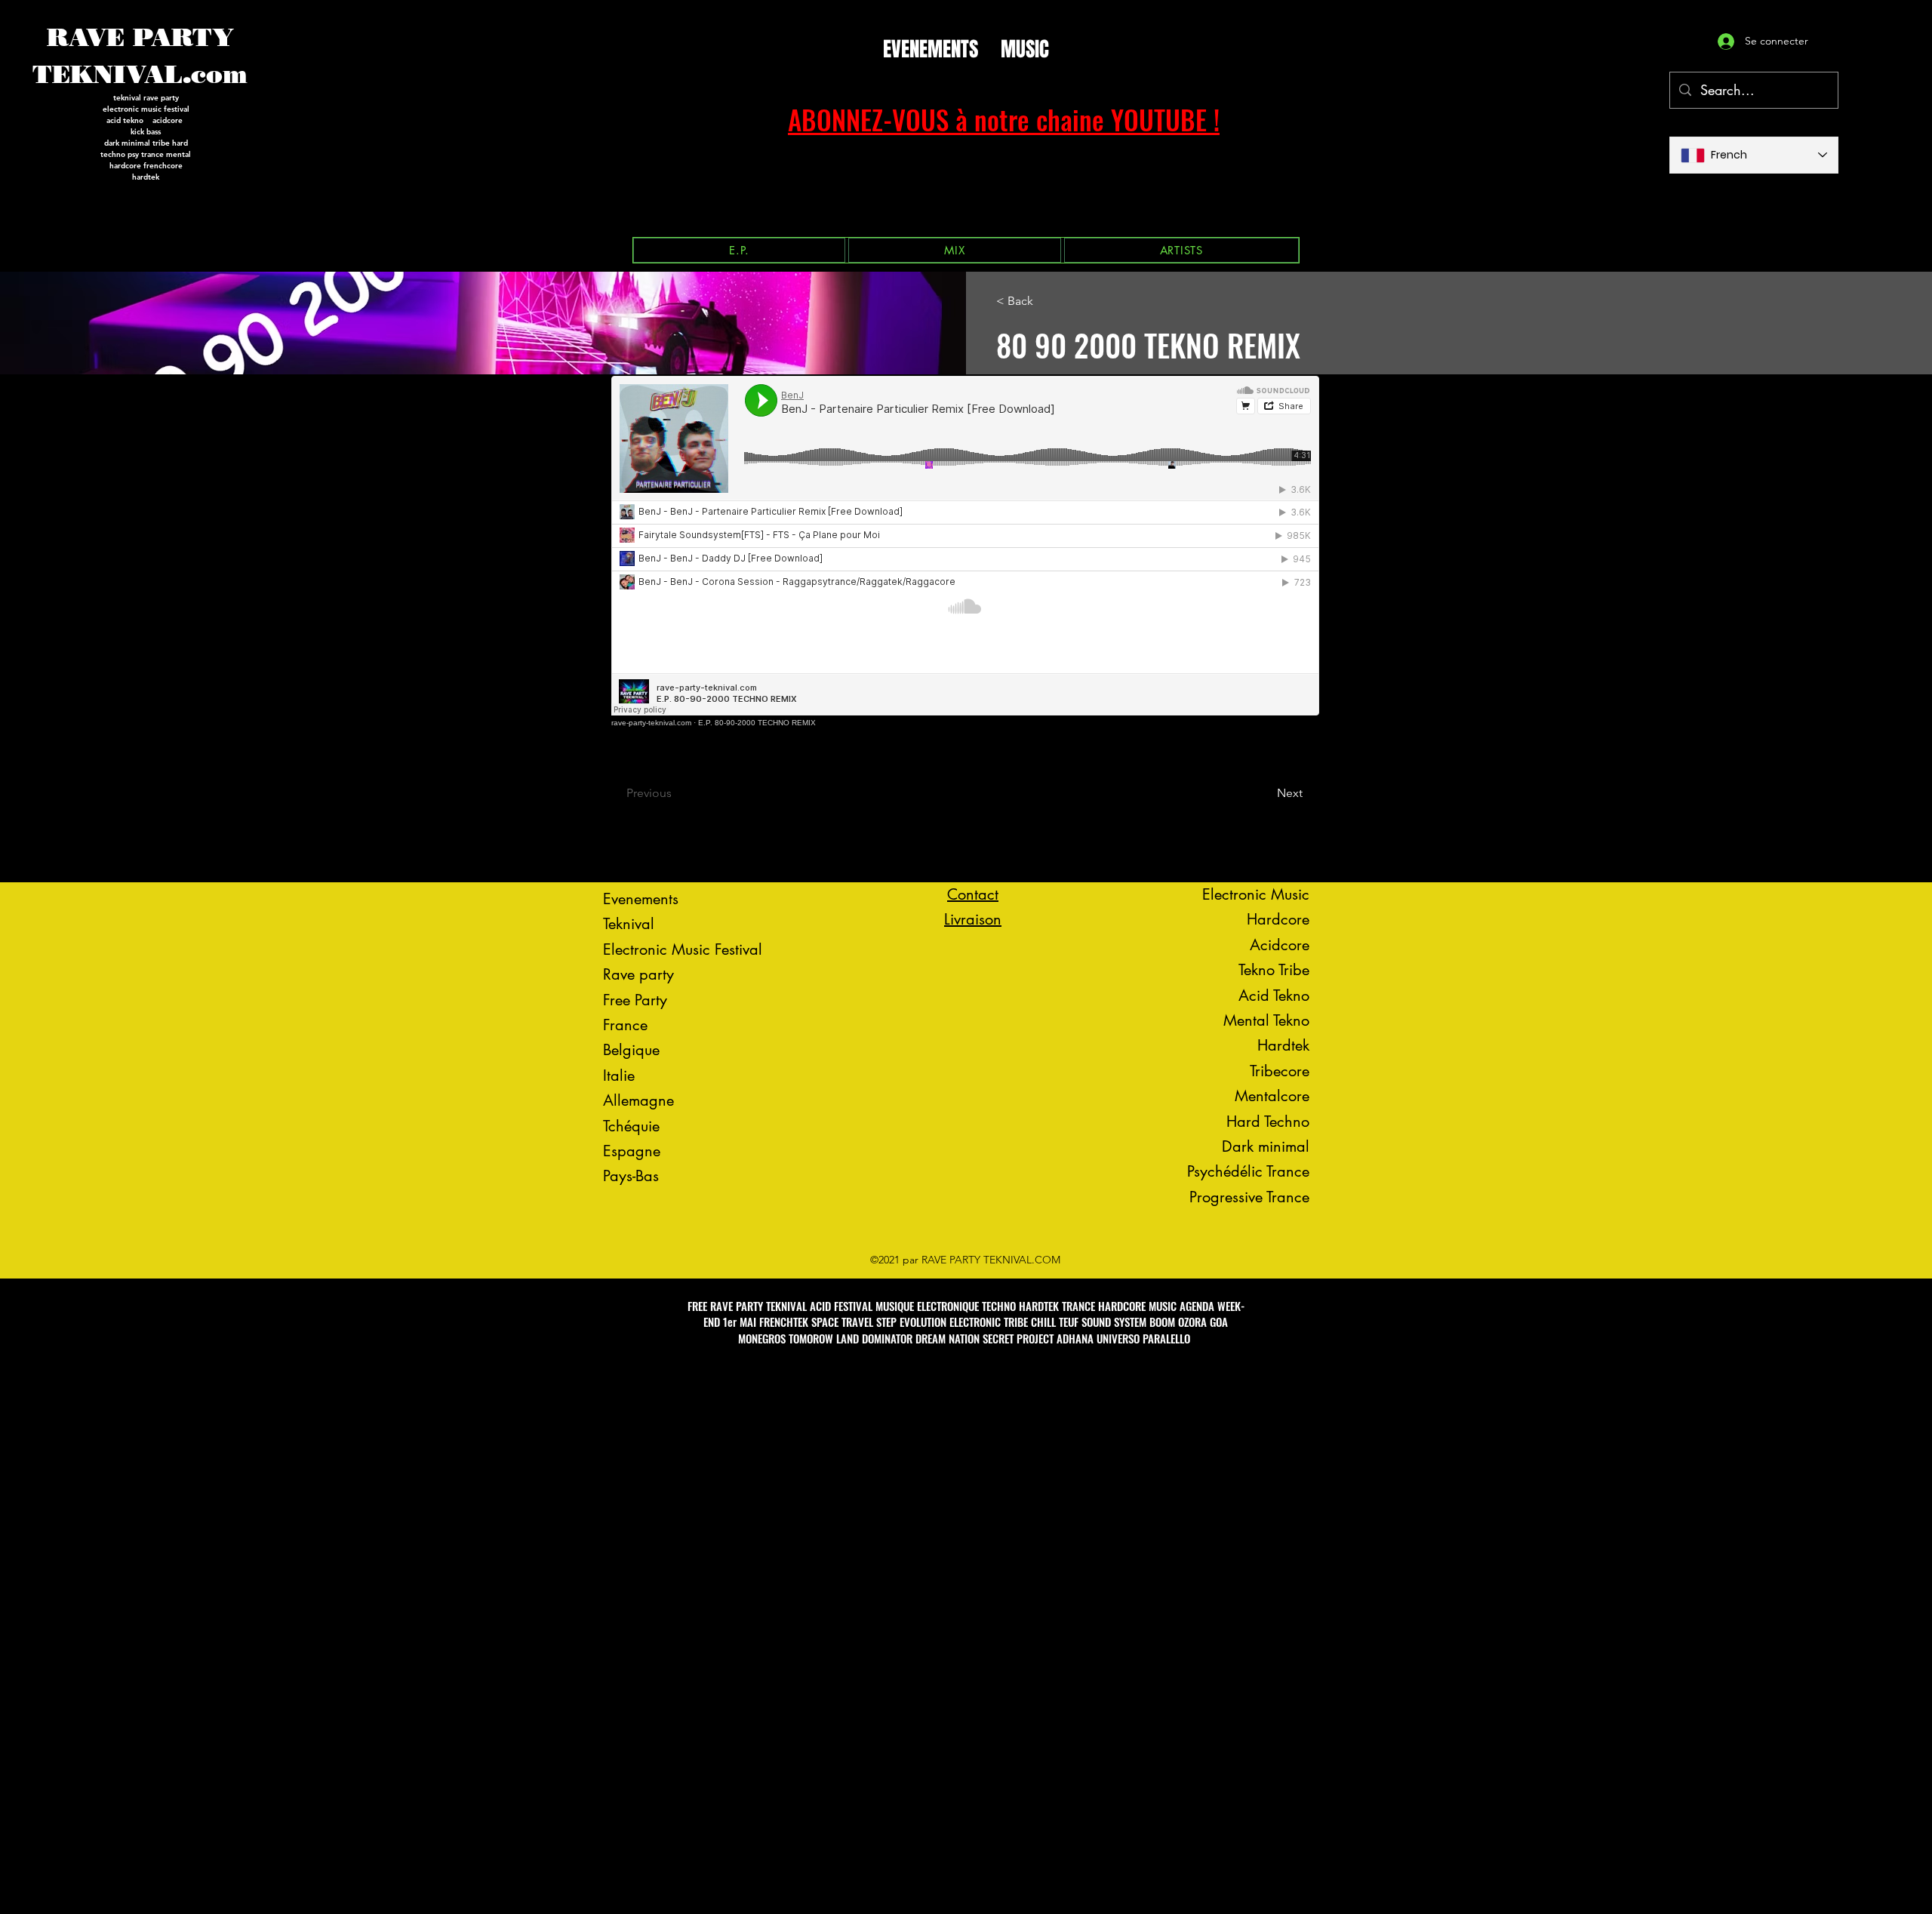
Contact (973, 894)
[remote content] (966, 551)
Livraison (973, 919)
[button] (739, 250)
